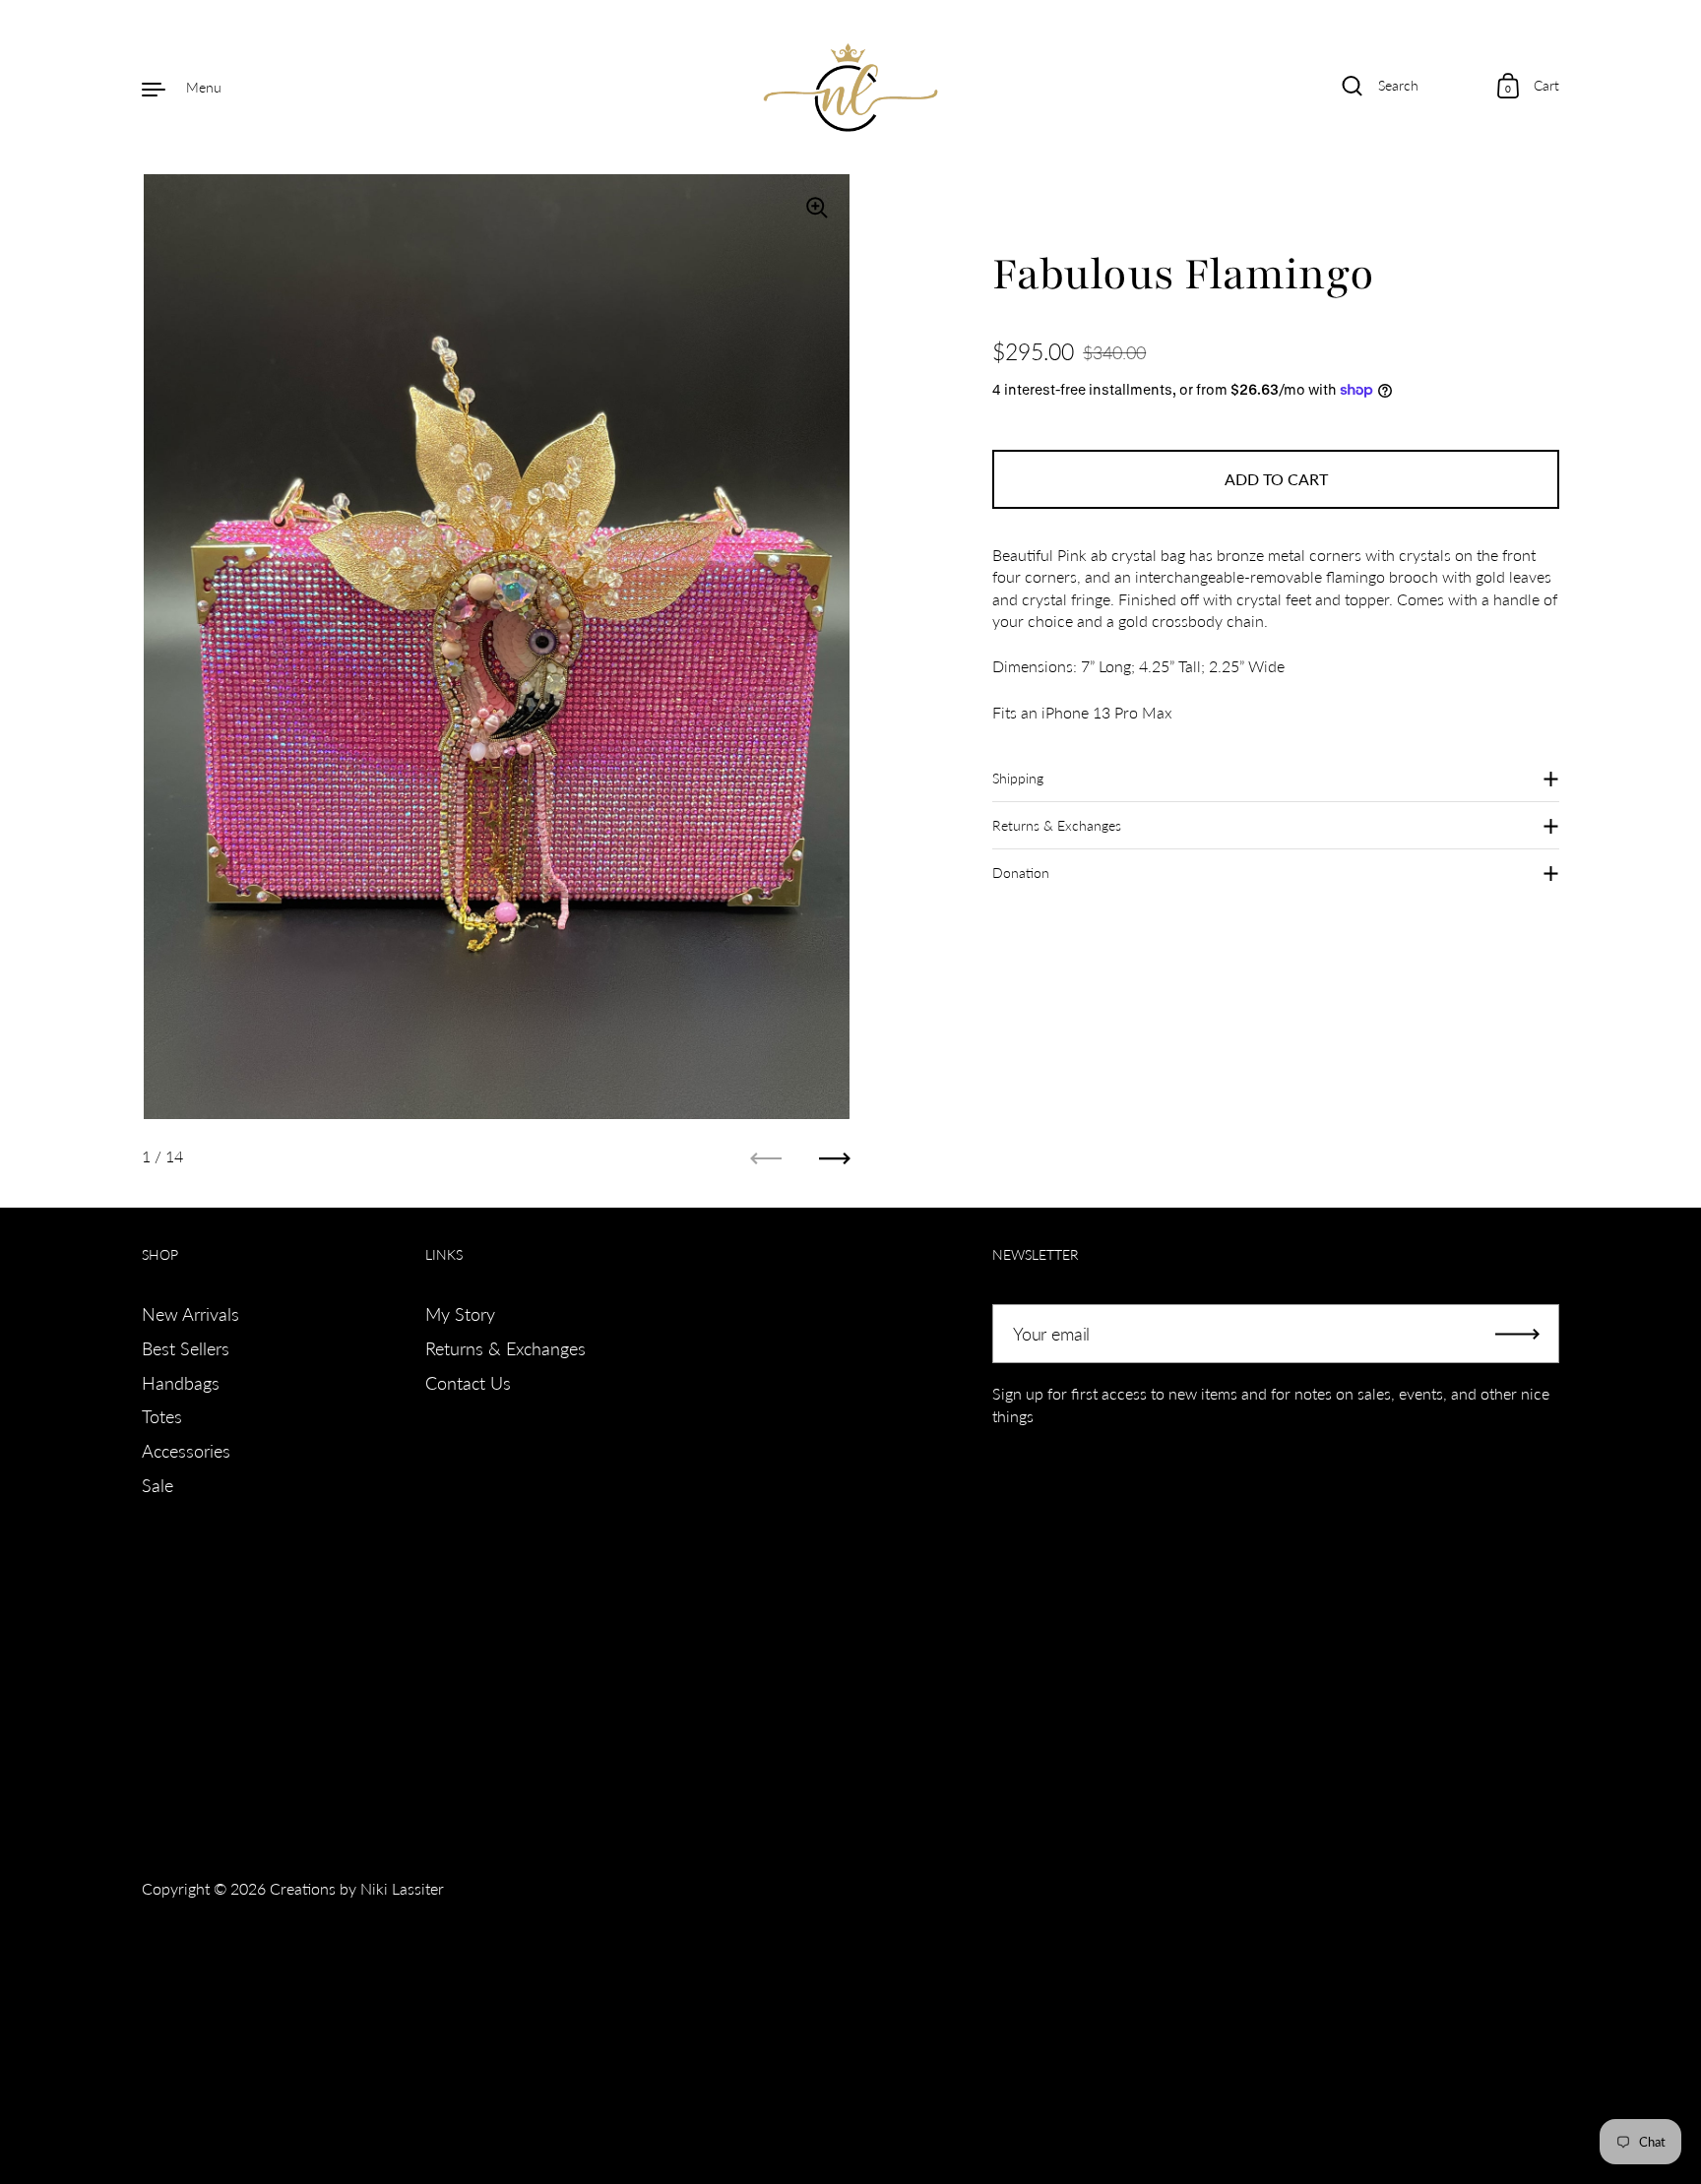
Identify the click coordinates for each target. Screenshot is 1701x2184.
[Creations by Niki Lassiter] (851, 88)
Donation (1021, 873)
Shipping (1018, 778)
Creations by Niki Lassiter (357, 1888)
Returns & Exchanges (1057, 825)
